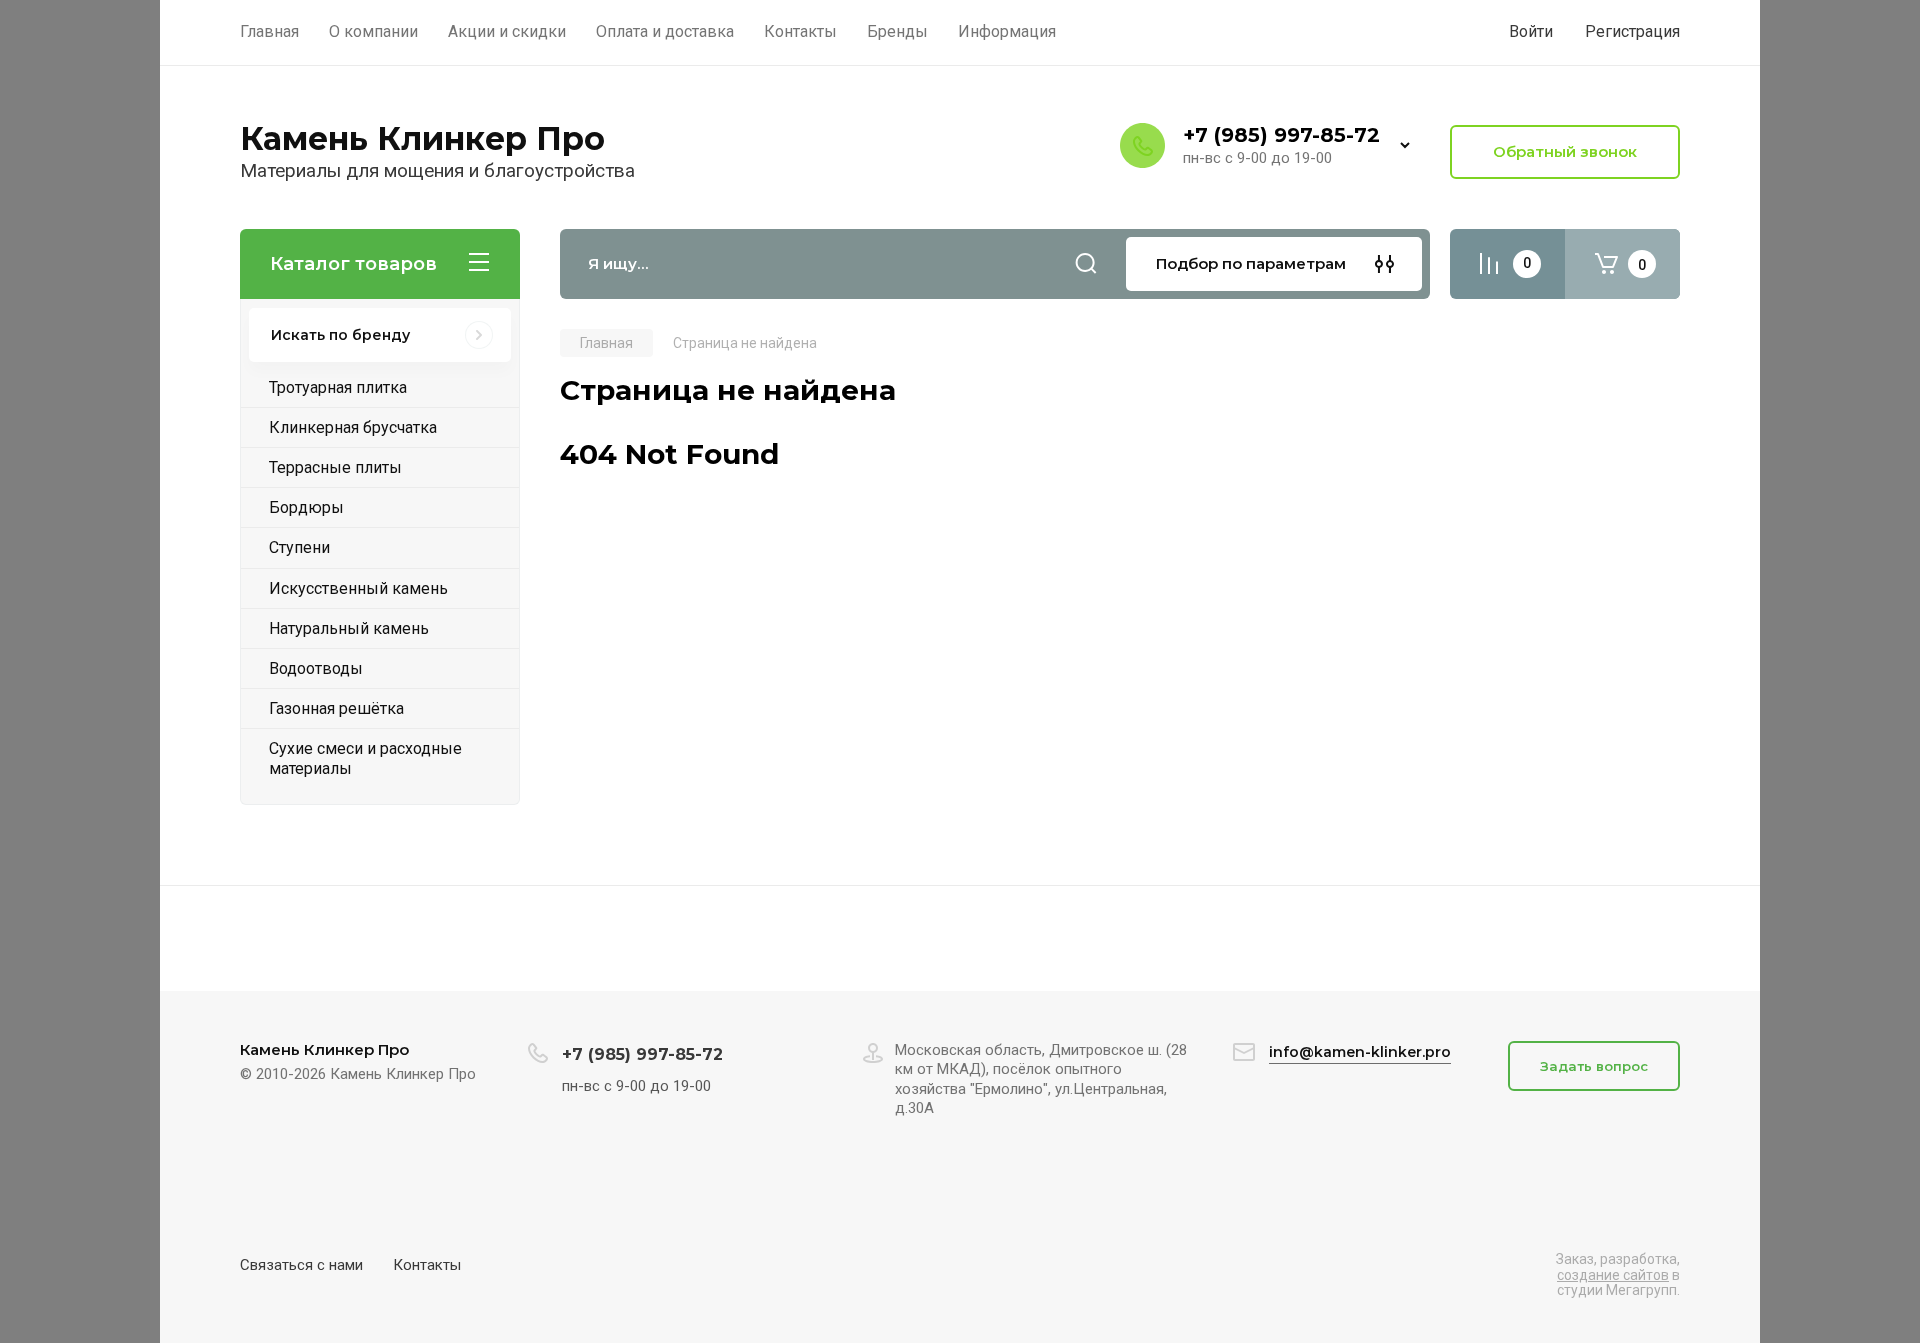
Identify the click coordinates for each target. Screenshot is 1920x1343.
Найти (1086, 264)
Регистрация (1632, 31)
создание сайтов (1613, 1275)
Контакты (427, 1265)
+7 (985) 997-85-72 (1281, 135)
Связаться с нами (301, 1265)
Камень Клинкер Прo (422, 138)
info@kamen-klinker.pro (1360, 1052)
